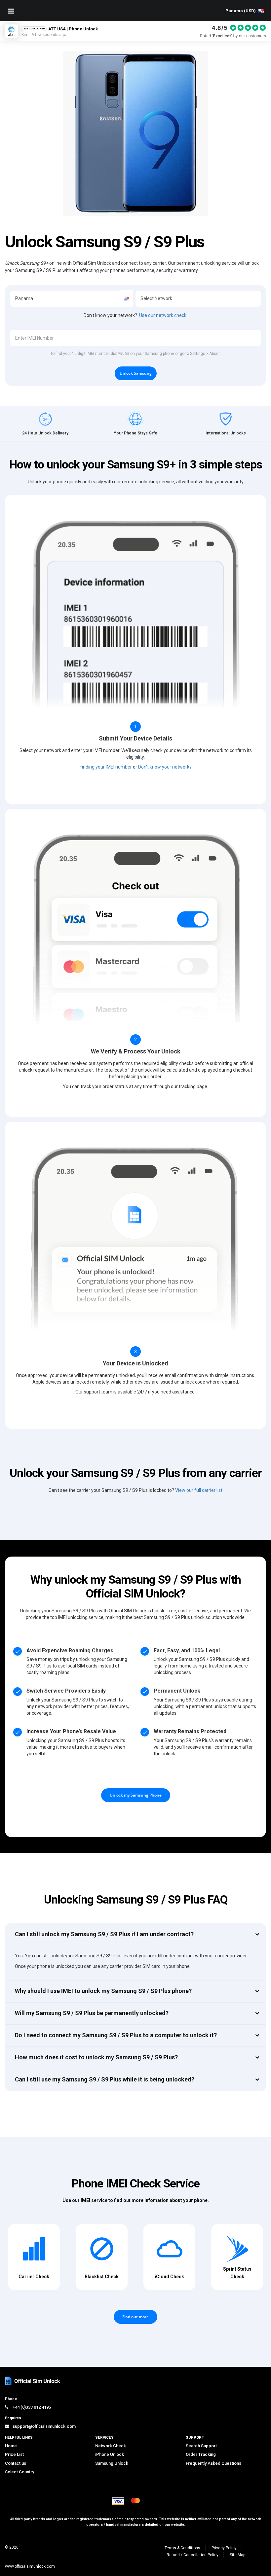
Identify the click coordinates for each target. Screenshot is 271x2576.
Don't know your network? (165, 767)
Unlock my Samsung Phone (136, 1795)
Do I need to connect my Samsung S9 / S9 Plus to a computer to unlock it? (116, 2035)
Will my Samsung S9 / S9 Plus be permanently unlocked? (92, 2013)
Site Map (237, 2555)
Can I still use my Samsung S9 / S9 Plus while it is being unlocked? (105, 2079)
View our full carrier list (199, 1490)
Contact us (16, 2463)
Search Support (201, 2446)
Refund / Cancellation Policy (193, 2555)
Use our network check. (163, 315)
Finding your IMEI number (106, 767)
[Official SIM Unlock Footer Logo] (33, 2381)
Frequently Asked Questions (213, 2463)
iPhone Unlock (110, 2454)
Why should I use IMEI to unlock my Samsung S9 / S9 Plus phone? (103, 1991)
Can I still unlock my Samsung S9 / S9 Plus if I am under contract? (104, 1934)
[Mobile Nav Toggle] (11, 11)
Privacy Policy (224, 2548)
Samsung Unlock (112, 2463)
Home (11, 2446)
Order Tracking (201, 2454)
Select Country (19, 2472)
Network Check (111, 2446)
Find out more (135, 2317)
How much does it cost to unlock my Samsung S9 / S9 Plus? (96, 2057)
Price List (14, 2454)
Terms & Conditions (182, 2548)
